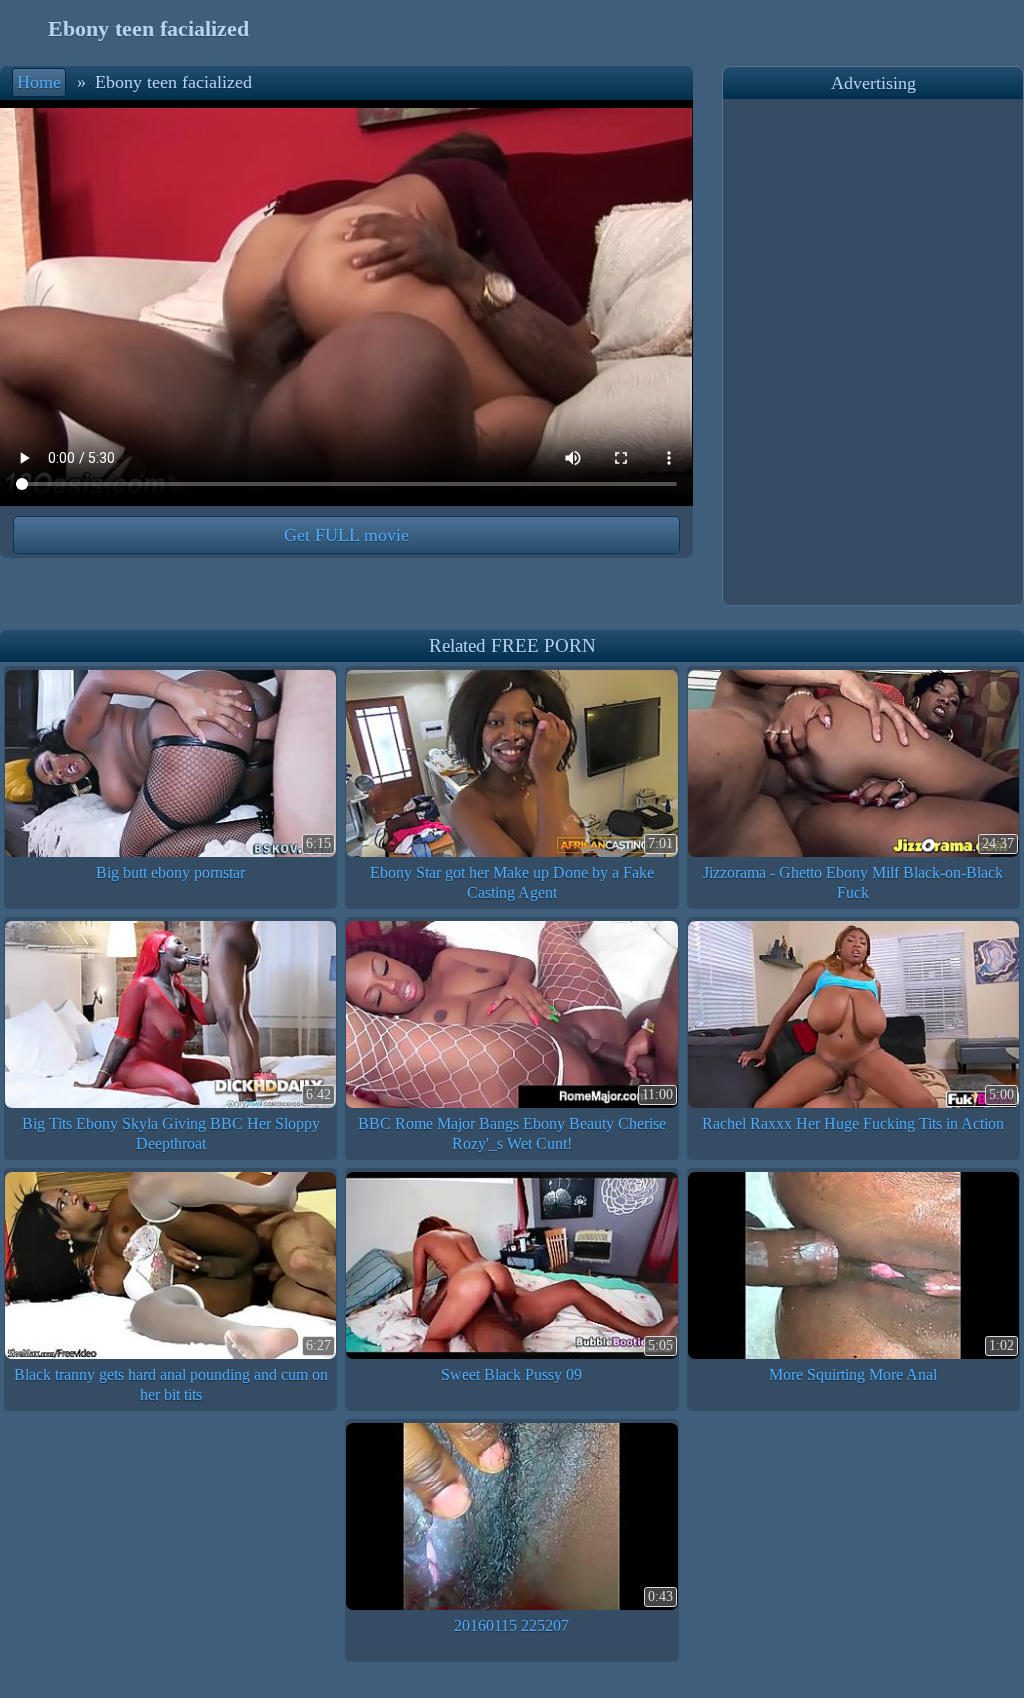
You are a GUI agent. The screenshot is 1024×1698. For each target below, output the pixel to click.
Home (39, 82)
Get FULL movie (346, 535)
